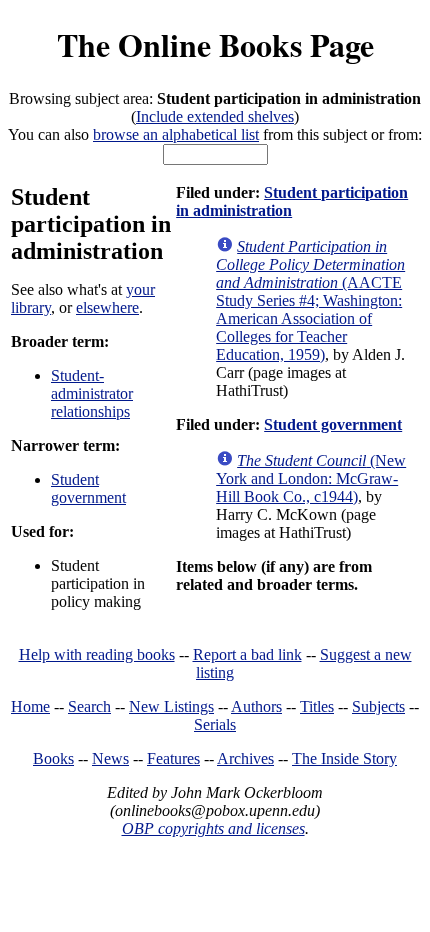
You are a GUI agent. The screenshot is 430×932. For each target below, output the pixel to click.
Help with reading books (97, 654)
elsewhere (107, 307)
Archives (245, 758)
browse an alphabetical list (176, 134)
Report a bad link (247, 654)
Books (53, 758)
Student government (88, 488)
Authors (256, 706)
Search (89, 706)
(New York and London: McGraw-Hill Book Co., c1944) (311, 478)
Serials (215, 724)
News (110, 758)
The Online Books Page (215, 44)
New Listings (171, 706)
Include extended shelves (215, 116)
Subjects (378, 706)
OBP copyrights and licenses (213, 828)
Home (30, 706)
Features (173, 758)
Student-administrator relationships (92, 393)
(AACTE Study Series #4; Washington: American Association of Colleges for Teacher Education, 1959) (310, 300)
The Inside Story (344, 758)
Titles (317, 706)
